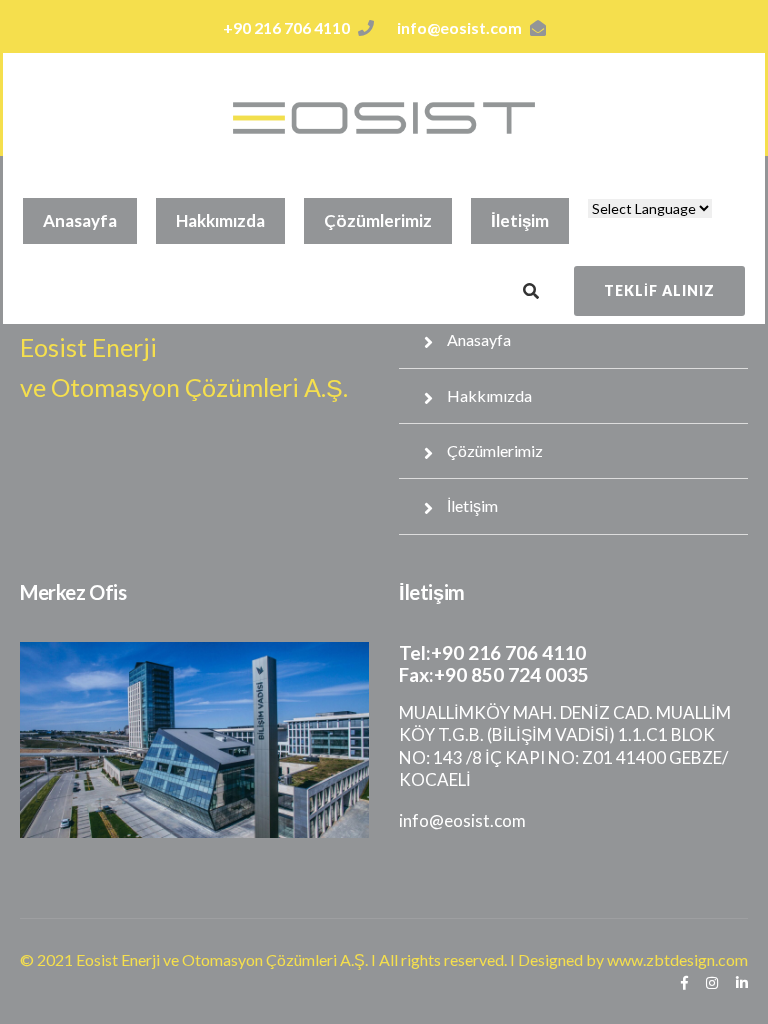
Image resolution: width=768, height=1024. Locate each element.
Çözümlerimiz (378, 220)
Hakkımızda (220, 220)
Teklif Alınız (659, 290)
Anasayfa (80, 220)
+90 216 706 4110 (286, 27)
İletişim (520, 220)
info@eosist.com (459, 27)
